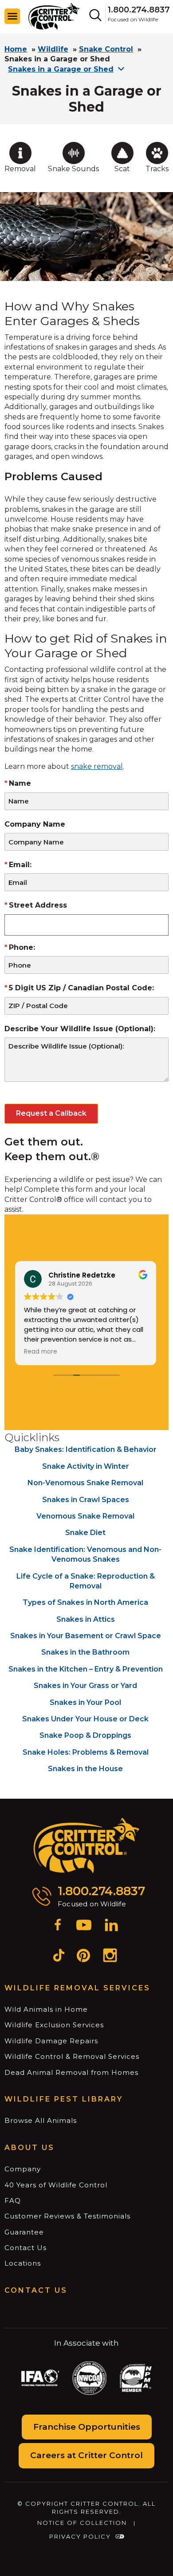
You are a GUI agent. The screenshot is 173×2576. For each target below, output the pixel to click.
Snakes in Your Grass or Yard (85, 1686)
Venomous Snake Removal (85, 1516)
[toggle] (12, 16)
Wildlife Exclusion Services (54, 2025)
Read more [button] (44, 1352)
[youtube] (84, 1926)
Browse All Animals (41, 2120)
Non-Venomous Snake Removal (85, 1483)
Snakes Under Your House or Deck (85, 1719)
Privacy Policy (80, 2536)
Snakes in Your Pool (85, 1702)
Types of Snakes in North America (85, 1602)
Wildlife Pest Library (64, 2099)
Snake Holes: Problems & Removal (86, 1752)
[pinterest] (83, 1957)
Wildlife (53, 49)
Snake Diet (85, 1533)
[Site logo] (54, 16)
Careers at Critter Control (86, 2455)
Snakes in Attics (86, 1619)
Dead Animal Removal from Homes (71, 2072)
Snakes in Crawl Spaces (86, 1500)
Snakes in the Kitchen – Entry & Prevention (86, 1669)
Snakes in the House (85, 1769)
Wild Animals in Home (46, 2009)
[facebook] (58, 1926)
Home (16, 49)
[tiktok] (59, 1957)
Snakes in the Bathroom (85, 1652)
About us (29, 2148)
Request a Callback (51, 1113)
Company (23, 2169)
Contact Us (26, 2248)
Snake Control (106, 49)
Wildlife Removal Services (77, 1988)
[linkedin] (111, 1926)
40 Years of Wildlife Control (56, 2185)
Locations (23, 2263)
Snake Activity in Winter (86, 1466)
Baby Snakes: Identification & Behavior (86, 1449)
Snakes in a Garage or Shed (61, 69)
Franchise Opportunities (87, 2427)
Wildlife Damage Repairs (51, 2041)
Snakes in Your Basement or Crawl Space (86, 1636)
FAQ (13, 2200)
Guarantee (24, 2232)
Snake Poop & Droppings (85, 1735)
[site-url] (87, 1846)
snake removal (97, 766)
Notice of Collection (82, 2523)
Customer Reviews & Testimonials (67, 2216)
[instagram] (110, 1957)
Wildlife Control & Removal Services (72, 2056)
